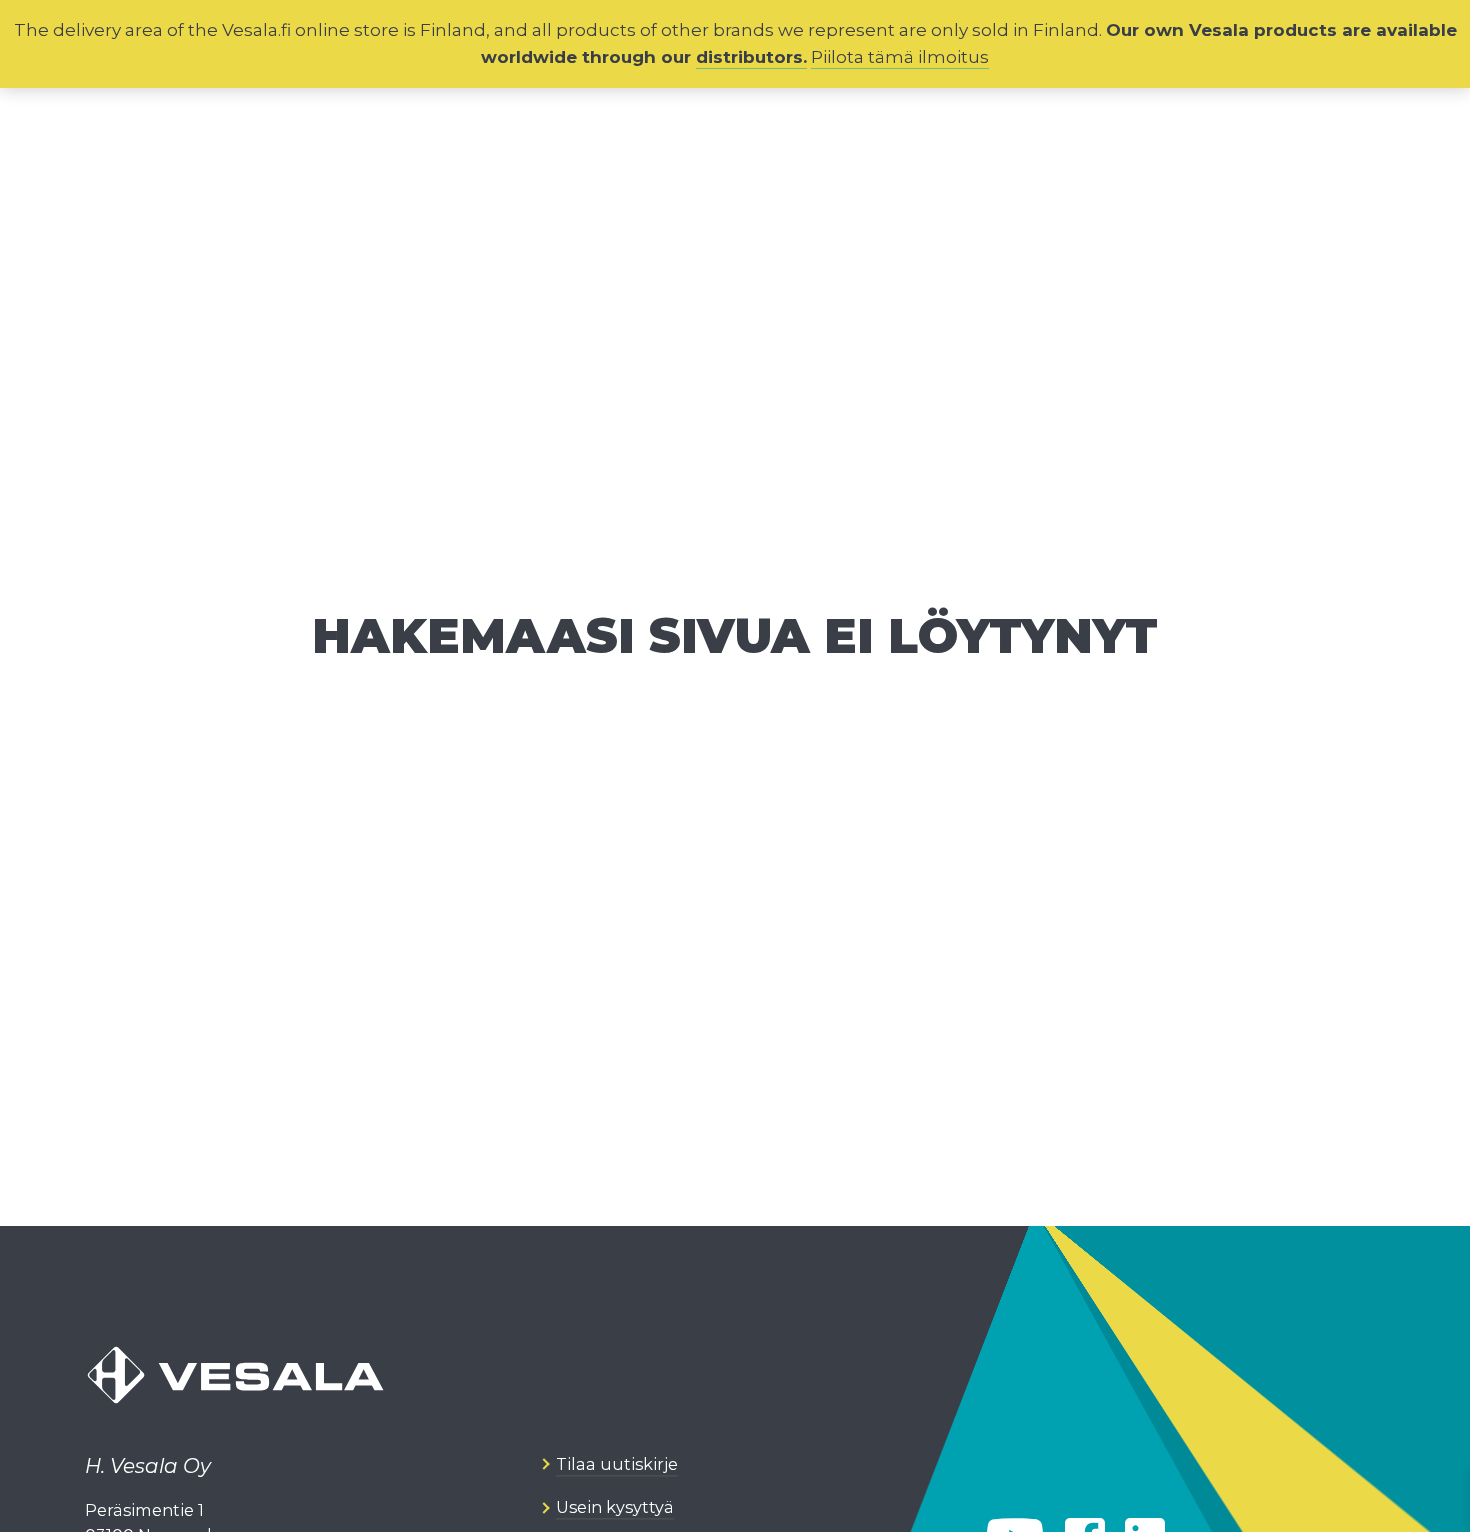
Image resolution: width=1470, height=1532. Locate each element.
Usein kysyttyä (615, 1508)
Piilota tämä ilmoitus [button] (900, 57)
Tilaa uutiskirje (617, 1464)
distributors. (751, 57)
